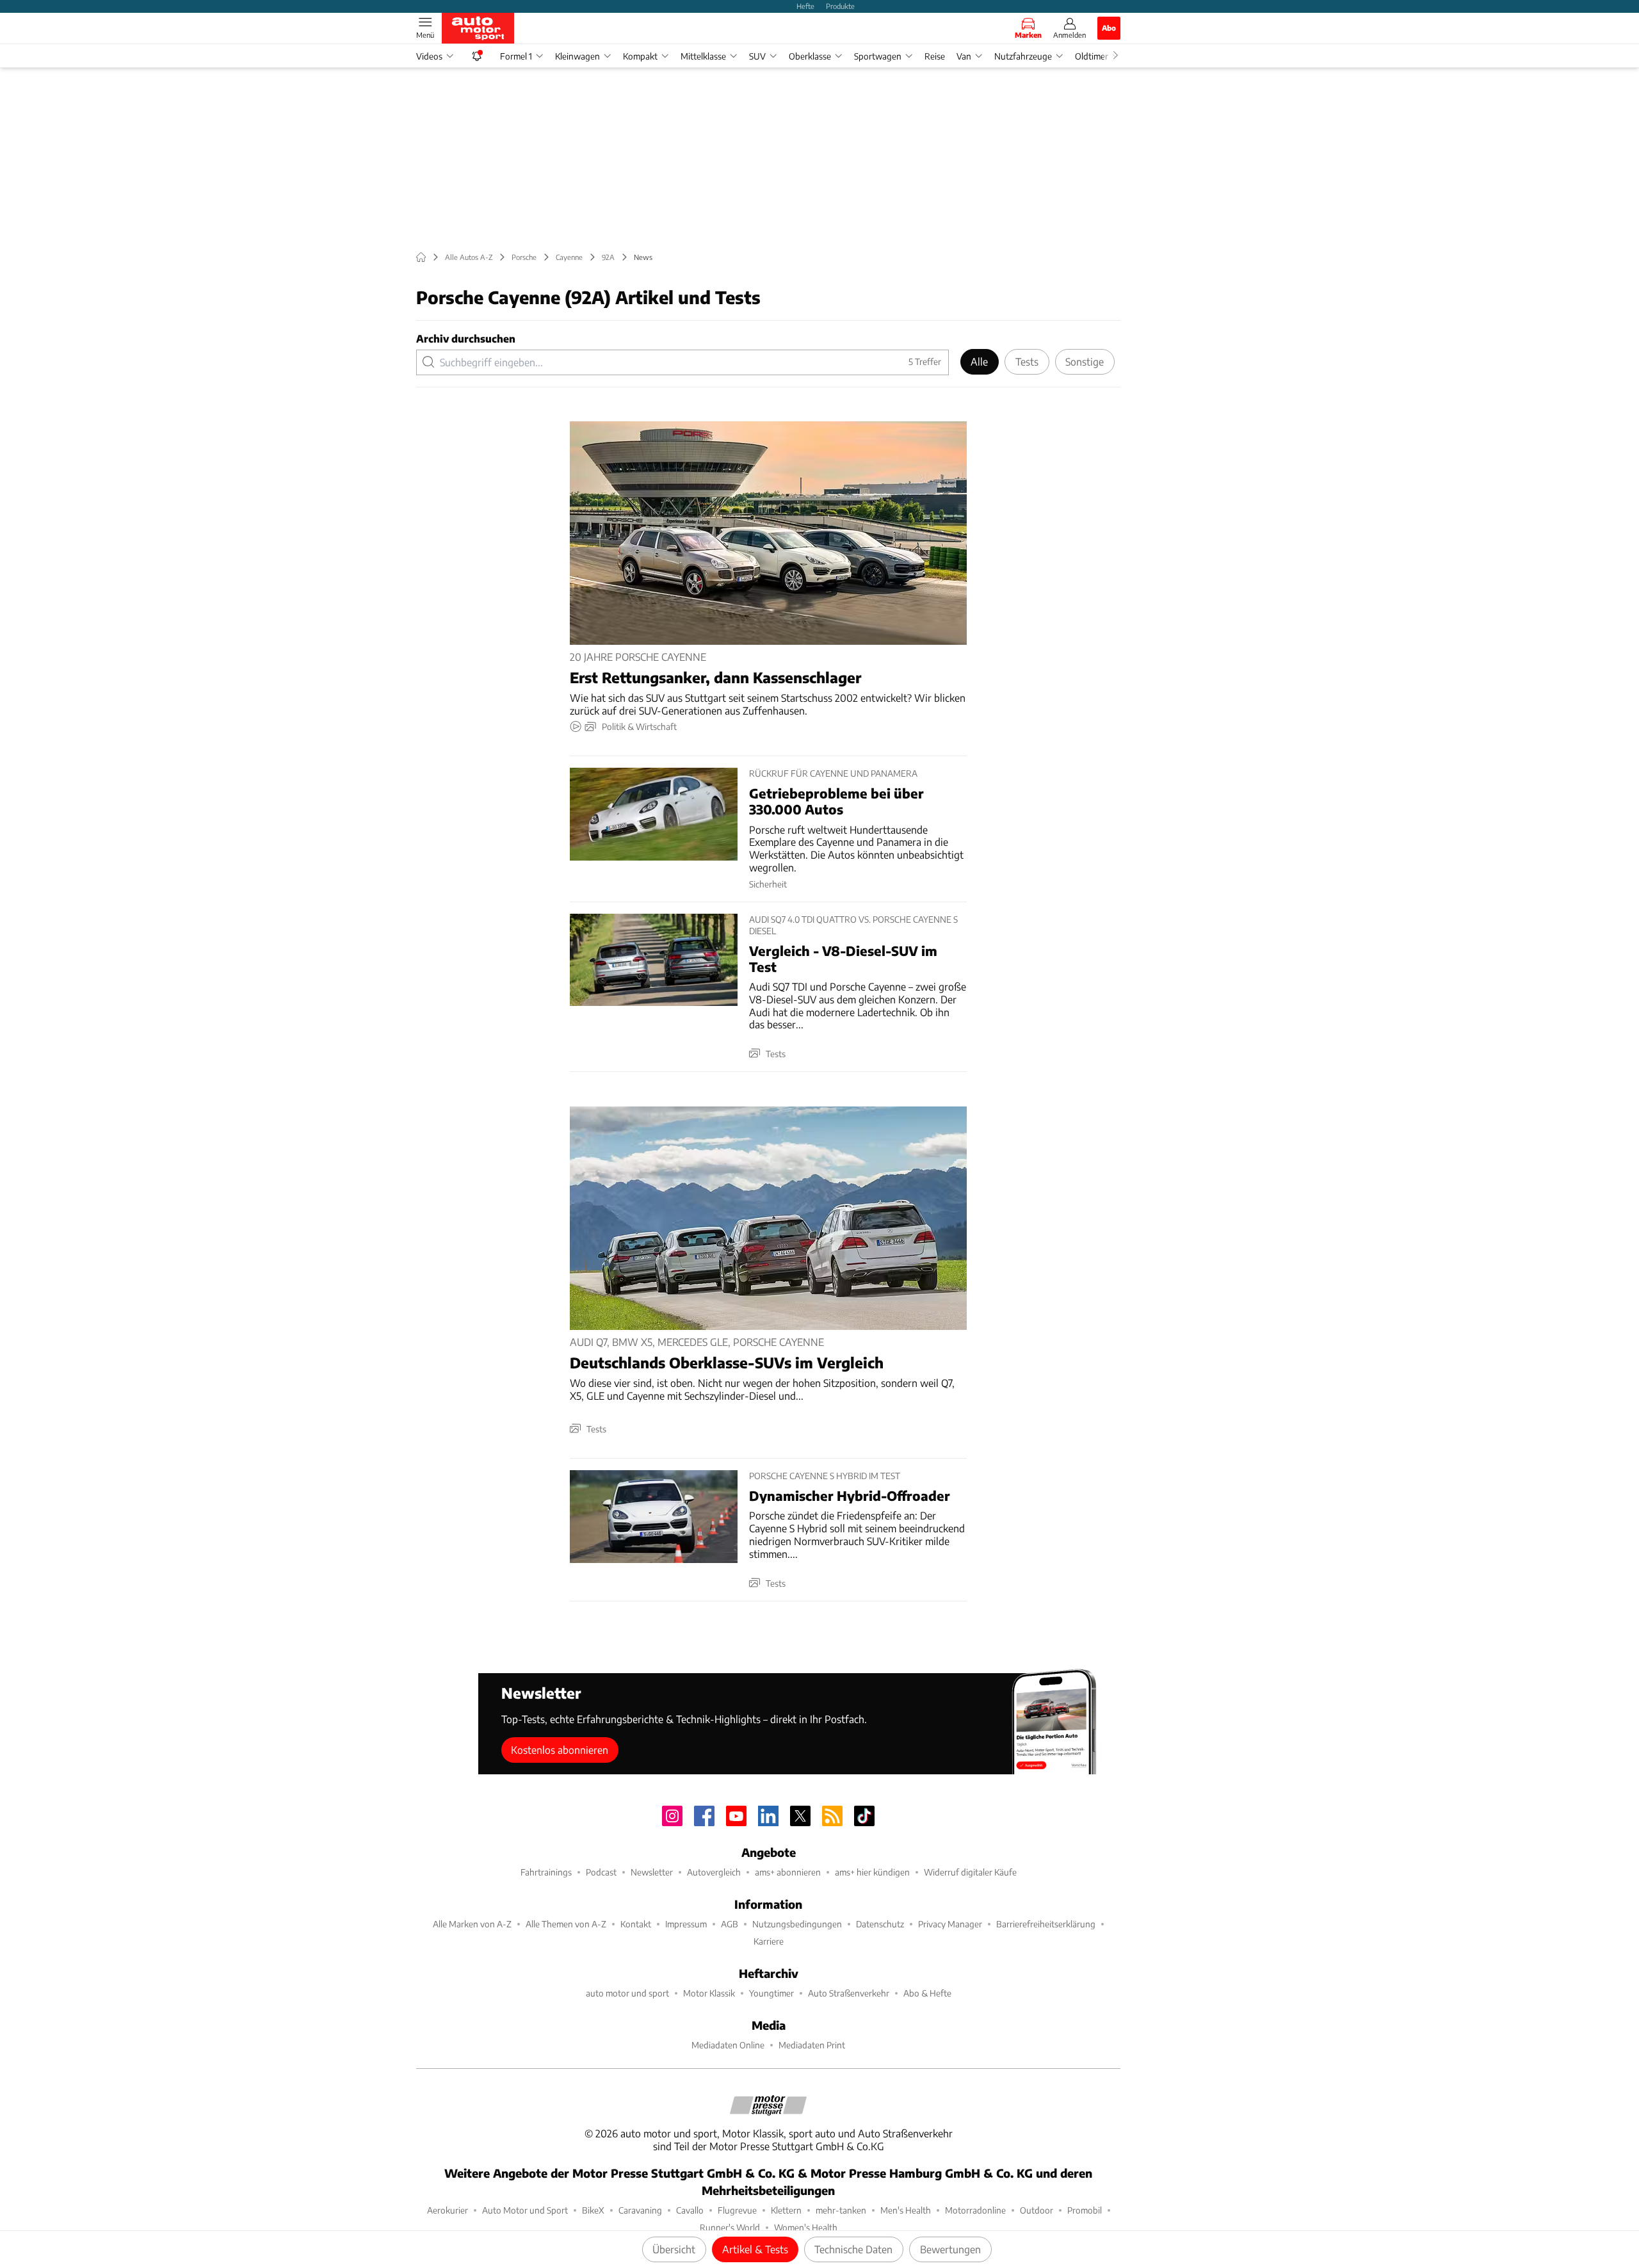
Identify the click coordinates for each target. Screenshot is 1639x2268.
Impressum (686, 1924)
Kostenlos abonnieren (560, 1750)
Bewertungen (950, 2249)
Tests (1027, 361)
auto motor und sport (627, 1993)
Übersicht (674, 2249)
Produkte (840, 6)
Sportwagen (878, 56)
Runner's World (730, 2227)
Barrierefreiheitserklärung (1046, 1924)
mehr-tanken (841, 2210)
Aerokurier (448, 2210)
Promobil (1085, 2210)
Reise (935, 56)
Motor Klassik (709, 1993)
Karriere (769, 1941)
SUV (757, 56)
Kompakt (640, 56)
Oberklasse (810, 56)
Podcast (601, 1872)
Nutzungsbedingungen (797, 1924)
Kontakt (636, 1924)
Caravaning (640, 2210)
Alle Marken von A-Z (472, 1924)
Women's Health (806, 2227)
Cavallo (690, 2210)
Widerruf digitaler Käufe (970, 1872)
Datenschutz (880, 1924)
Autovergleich (714, 1872)
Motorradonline (975, 2210)
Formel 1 (516, 56)
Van (964, 56)
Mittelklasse (703, 56)
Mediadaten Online (728, 2045)
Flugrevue (737, 2210)
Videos (429, 56)
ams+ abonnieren (788, 1872)
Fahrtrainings (546, 1872)
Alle (979, 361)
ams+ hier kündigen (872, 1872)
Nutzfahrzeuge (1023, 56)
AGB (730, 1924)
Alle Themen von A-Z (566, 1924)
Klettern (786, 2210)
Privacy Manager (950, 1924)
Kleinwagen (577, 56)
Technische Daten (853, 2249)
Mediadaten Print (812, 2045)
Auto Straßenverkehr (849, 1993)
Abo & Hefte (927, 1993)
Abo (1109, 28)
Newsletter (652, 1872)
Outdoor (1037, 2210)
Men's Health (906, 2210)
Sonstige (1085, 361)
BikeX (593, 2210)
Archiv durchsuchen (466, 338)
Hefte (805, 6)
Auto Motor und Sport (525, 2210)
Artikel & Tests (755, 2249)
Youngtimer (771, 1993)
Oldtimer (1092, 56)
